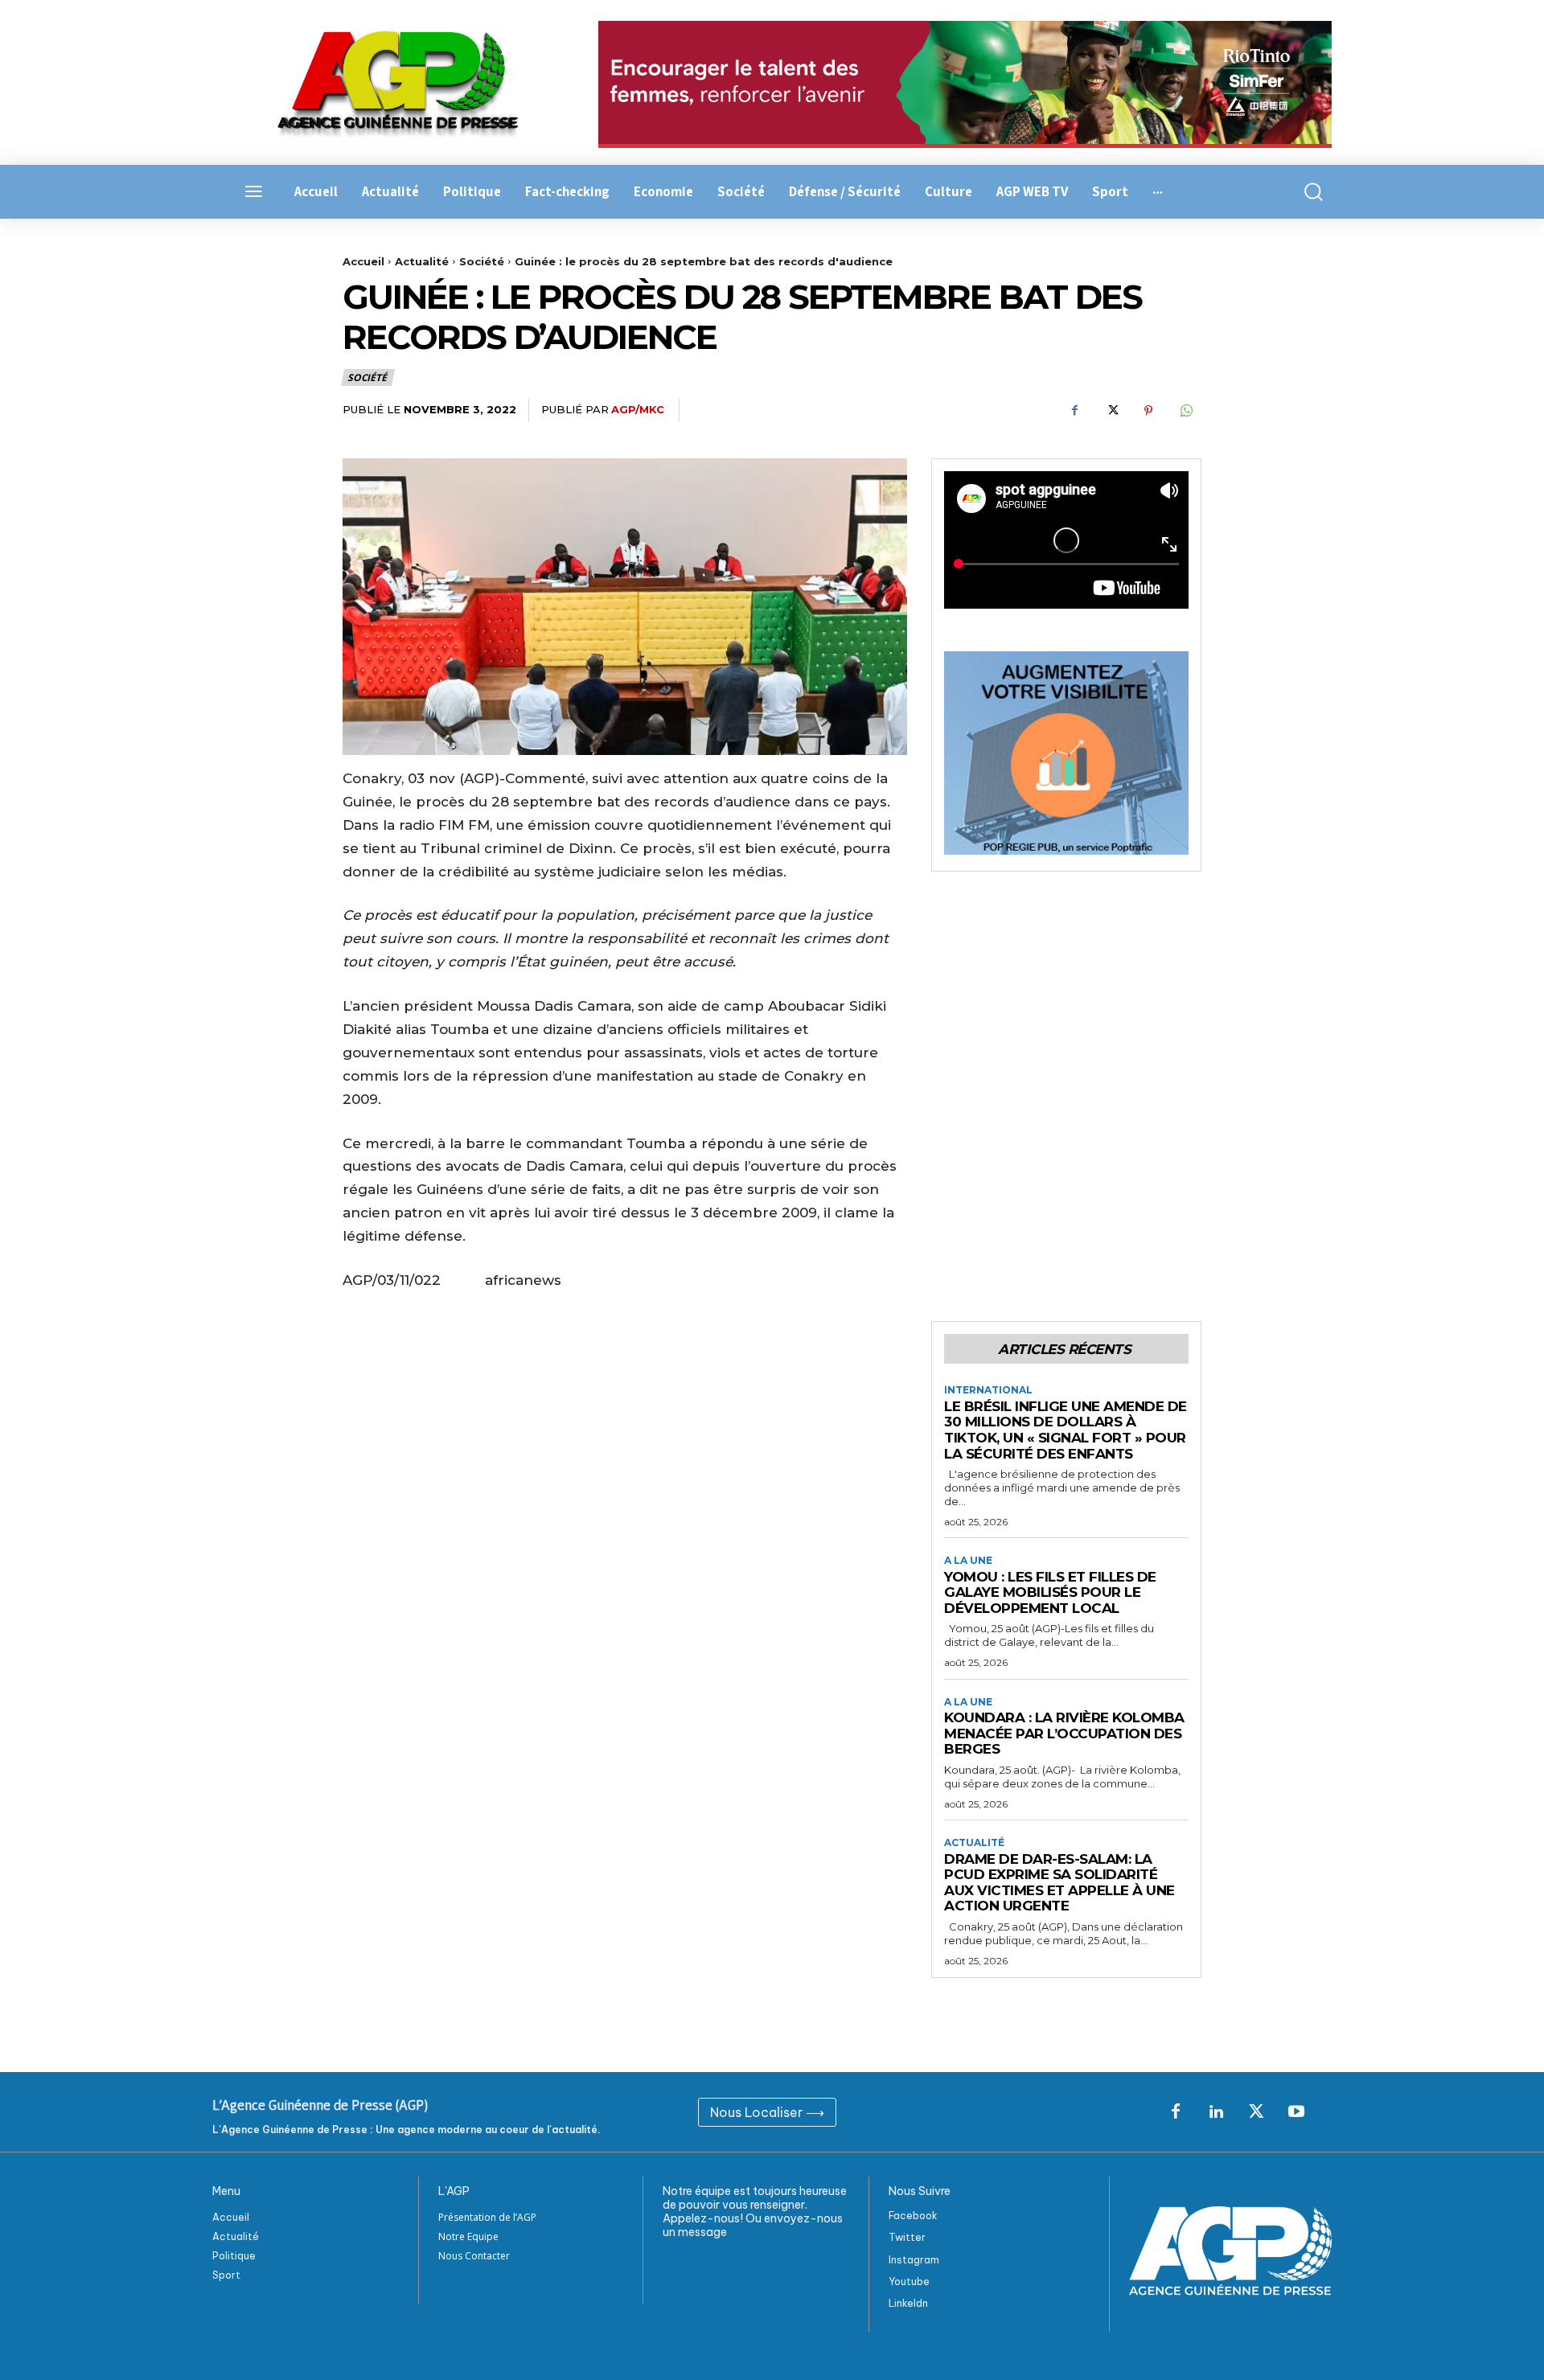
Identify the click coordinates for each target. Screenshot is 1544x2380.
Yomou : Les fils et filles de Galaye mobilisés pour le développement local (1050, 1592)
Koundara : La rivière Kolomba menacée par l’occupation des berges (1064, 1733)
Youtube (909, 2282)
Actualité (422, 261)
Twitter (907, 2237)
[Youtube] (1296, 2112)
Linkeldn (908, 2303)
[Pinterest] (1148, 411)
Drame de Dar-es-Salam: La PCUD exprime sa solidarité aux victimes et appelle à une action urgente (1059, 1883)
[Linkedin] (1216, 2112)
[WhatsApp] (1185, 411)
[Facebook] (1074, 411)
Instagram (914, 2260)
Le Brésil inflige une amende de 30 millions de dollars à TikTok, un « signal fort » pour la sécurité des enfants (1066, 1430)
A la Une (968, 1561)
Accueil (363, 261)
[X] (1111, 411)
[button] (1304, 192)
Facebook (913, 2216)
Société (482, 261)
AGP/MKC (638, 409)
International (988, 1390)
